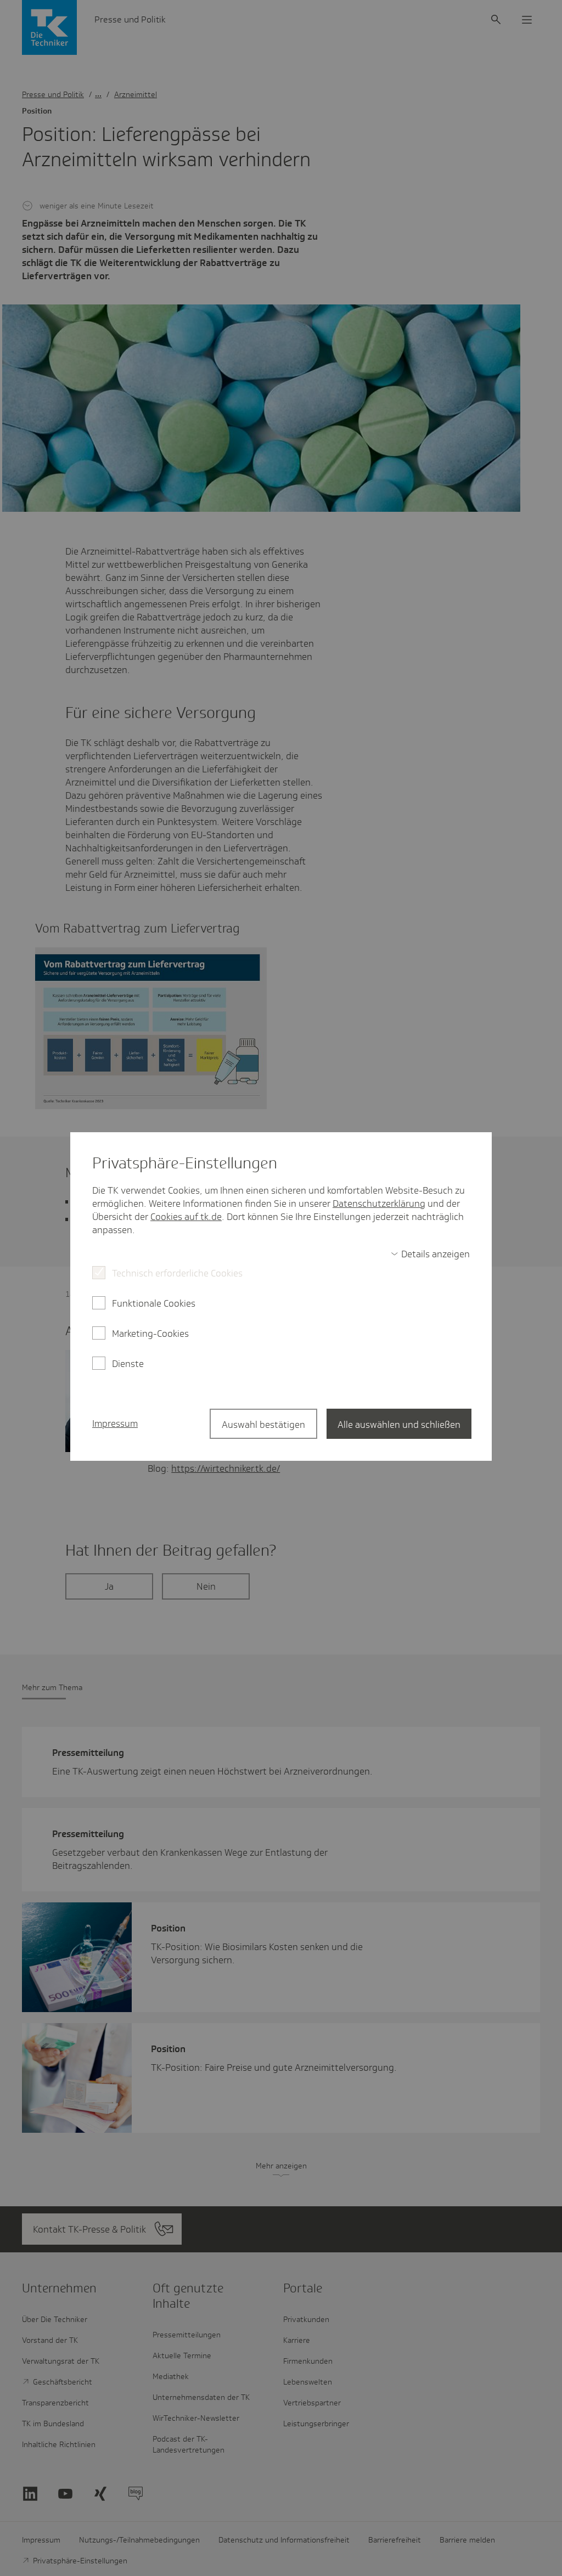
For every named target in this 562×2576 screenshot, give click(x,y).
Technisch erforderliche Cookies (177, 1273)
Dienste (128, 1364)
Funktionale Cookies (154, 1303)
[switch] (430, 1254)
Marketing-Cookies (150, 1334)
